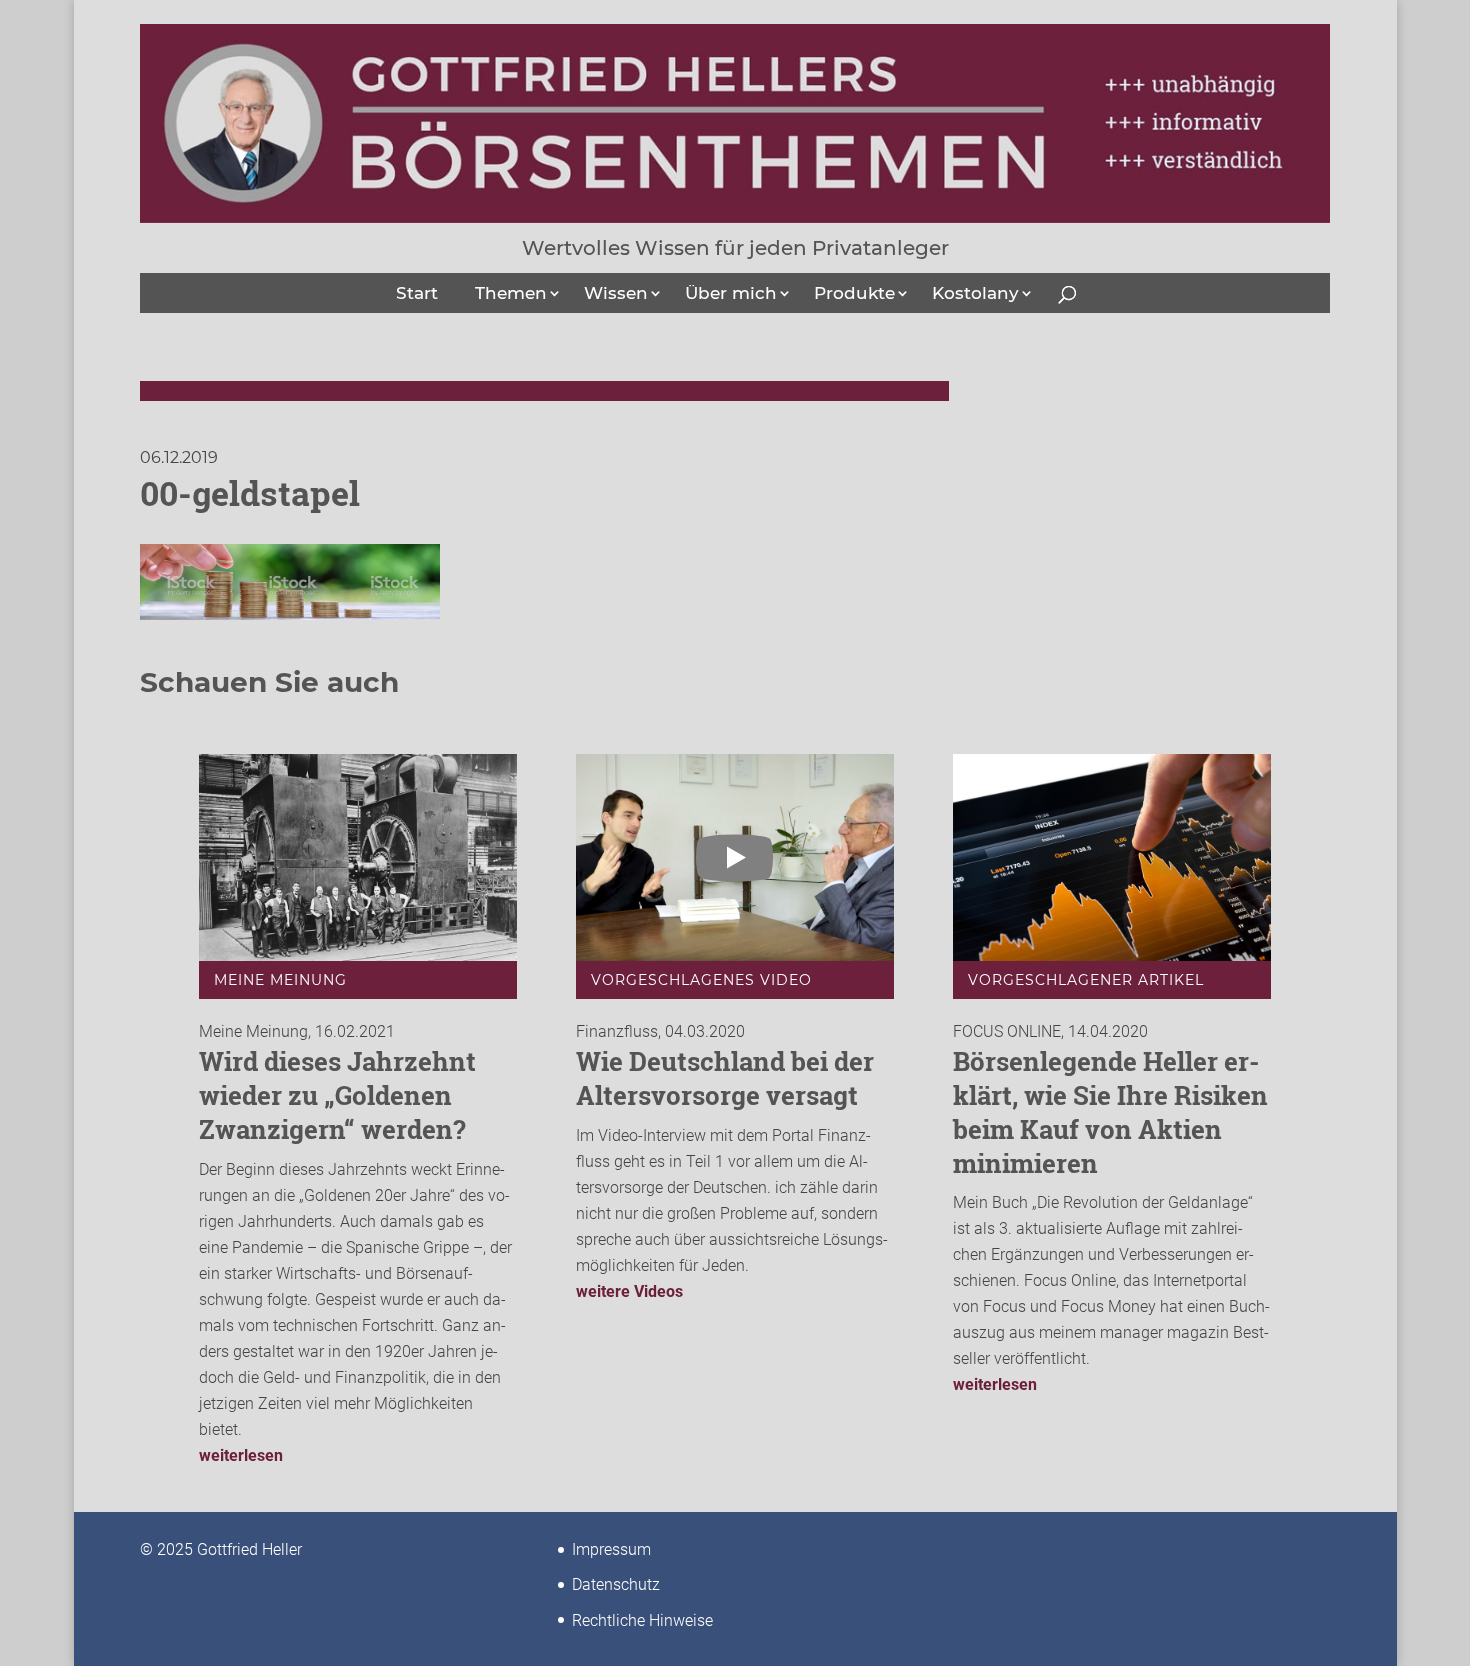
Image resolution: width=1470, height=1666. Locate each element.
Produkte (854, 293)
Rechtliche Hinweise (642, 1620)
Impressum (611, 1549)
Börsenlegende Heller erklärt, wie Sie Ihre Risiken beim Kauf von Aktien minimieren (1110, 1111)
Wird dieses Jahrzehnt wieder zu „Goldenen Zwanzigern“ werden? (337, 1095)
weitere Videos (629, 1291)
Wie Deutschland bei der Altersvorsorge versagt (725, 1078)
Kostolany (975, 293)
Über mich (731, 293)
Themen (511, 293)
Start (417, 293)
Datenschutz (616, 1584)
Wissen (616, 293)
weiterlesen (241, 1455)
